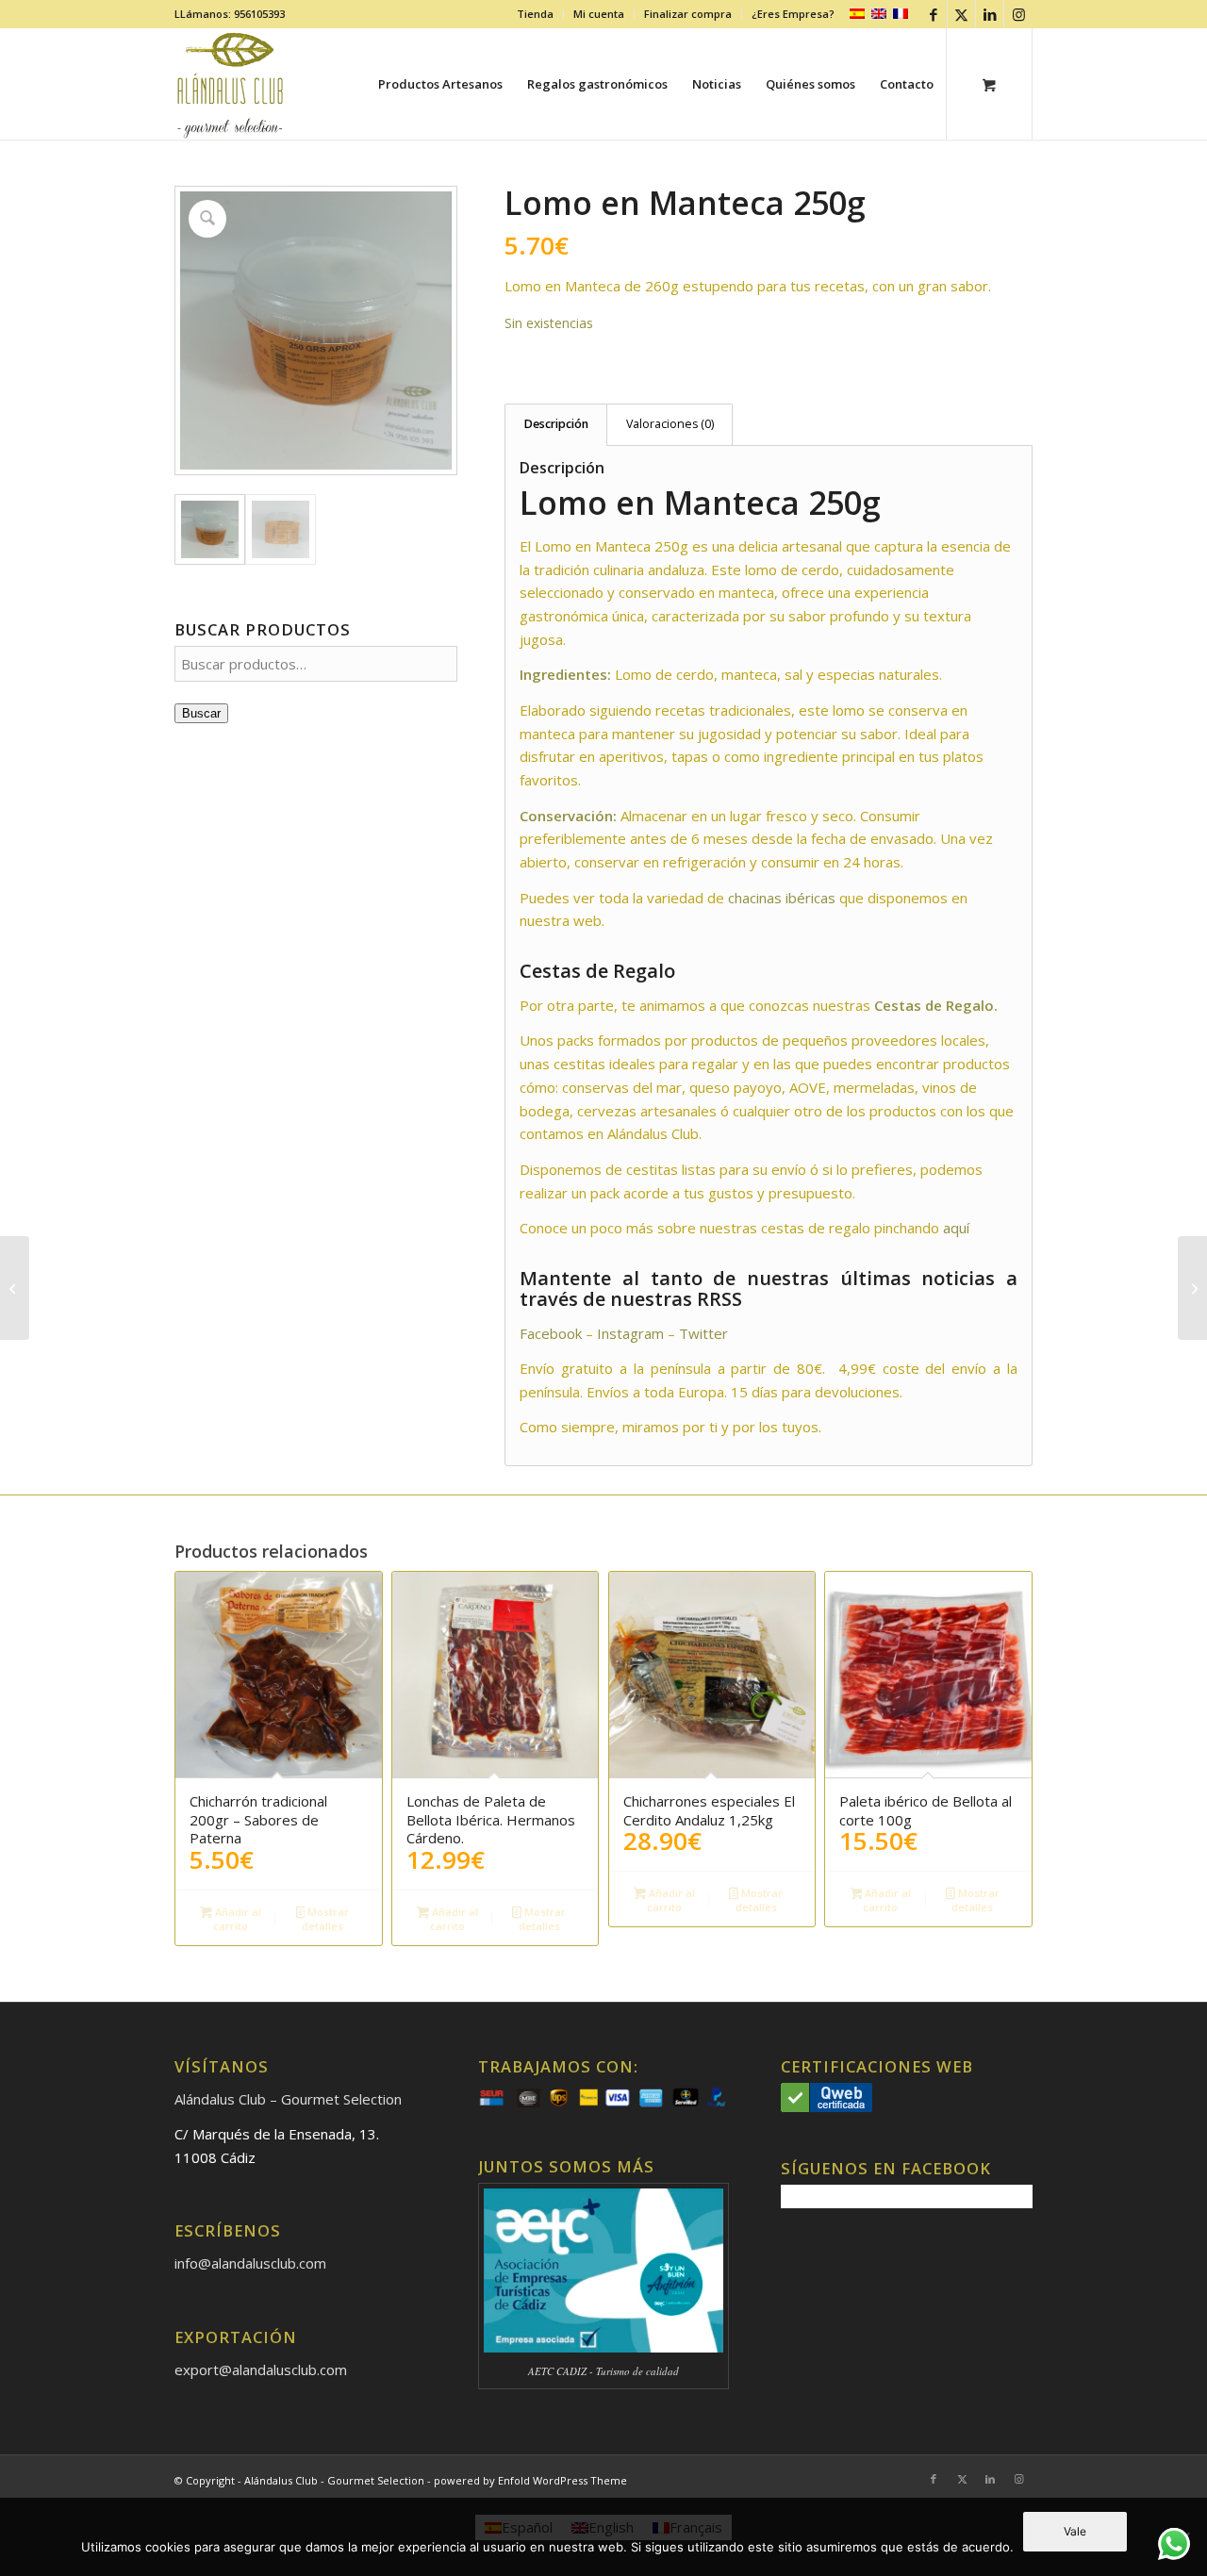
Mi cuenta (599, 14)
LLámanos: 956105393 (230, 14)
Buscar (201, 713)
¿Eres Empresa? (793, 14)
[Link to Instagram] (1018, 14)
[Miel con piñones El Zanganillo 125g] (15, 1288)
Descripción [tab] (556, 424)
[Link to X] (961, 14)
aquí (956, 1228)
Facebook (551, 1333)
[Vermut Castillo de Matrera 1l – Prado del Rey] (1192, 1288)
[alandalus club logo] (231, 84)
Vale (1075, 2531)
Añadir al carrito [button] (237, 1919)
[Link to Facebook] (933, 14)
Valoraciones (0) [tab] (670, 424)
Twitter (705, 1333)
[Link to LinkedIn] (990, 14)
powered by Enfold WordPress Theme (530, 2480)
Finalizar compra (688, 14)
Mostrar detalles (325, 1919)
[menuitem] (536, 14)
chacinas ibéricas (782, 898)
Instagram (630, 1333)
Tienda (535, 14)
